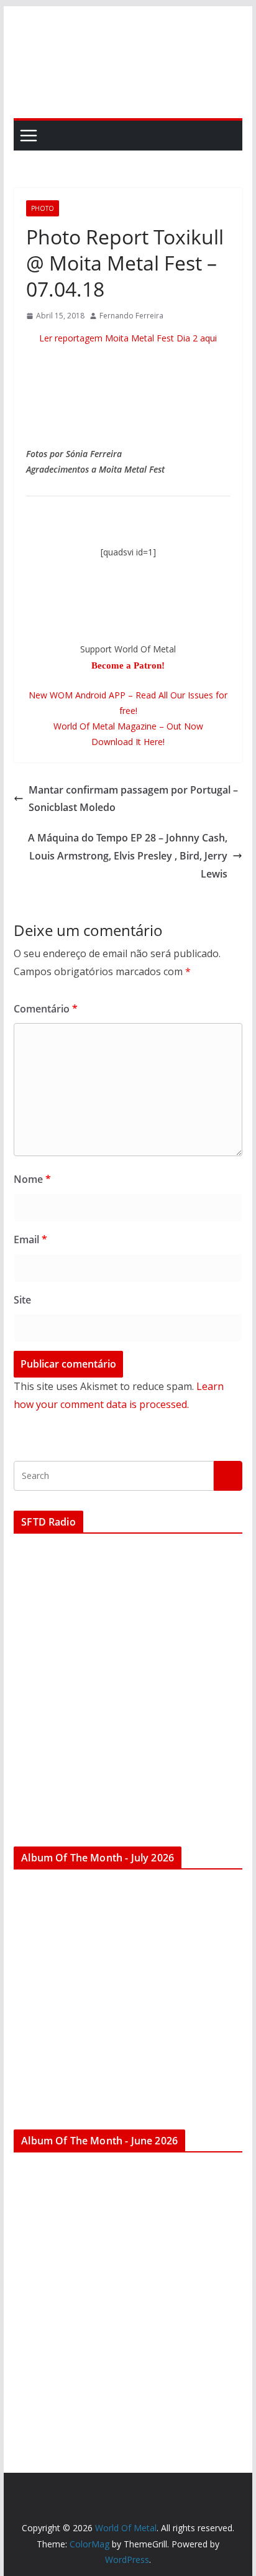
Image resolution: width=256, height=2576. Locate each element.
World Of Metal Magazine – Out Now (128, 726)
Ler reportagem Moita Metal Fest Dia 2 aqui (128, 338)
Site (22, 1300)
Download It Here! (128, 742)
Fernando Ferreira (131, 316)
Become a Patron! (128, 665)
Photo (43, 208)
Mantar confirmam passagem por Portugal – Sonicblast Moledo (133, 799)
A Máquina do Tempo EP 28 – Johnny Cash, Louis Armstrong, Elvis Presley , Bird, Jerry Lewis (128, 856)
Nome (32, 1179)
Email (30, 1239)
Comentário (46, 1009)
